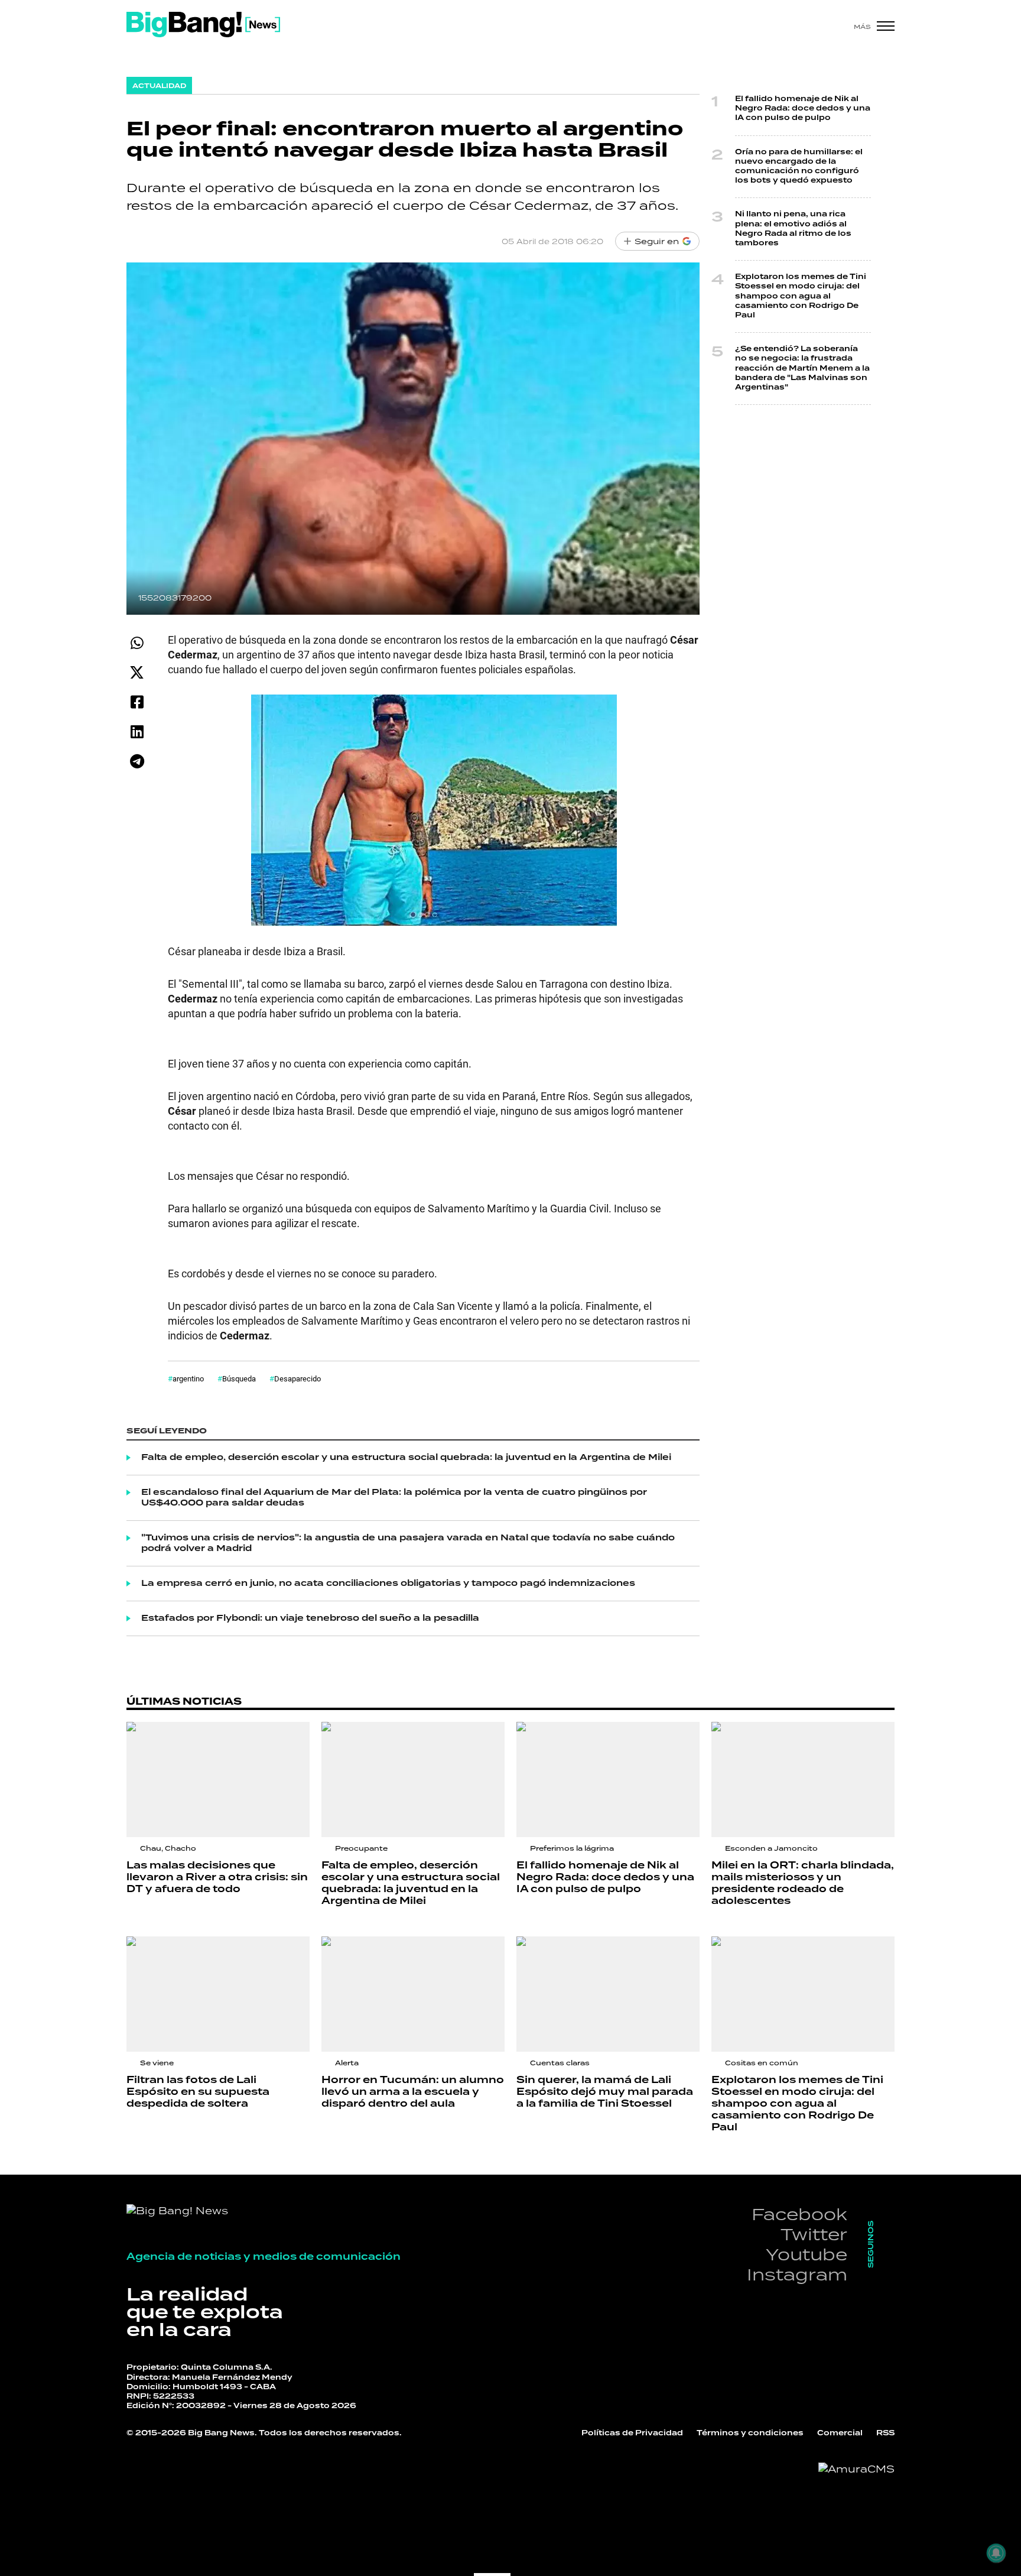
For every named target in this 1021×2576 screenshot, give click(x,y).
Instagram (797, 2274)
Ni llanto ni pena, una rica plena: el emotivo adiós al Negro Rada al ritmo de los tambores (793, 229)
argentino (188, 1378)
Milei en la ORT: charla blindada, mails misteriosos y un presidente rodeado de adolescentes (803, 1883)
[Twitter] (137, 672)
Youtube (807, 2254)
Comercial (840, 2433)
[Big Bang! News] (203, 25)
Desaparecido (297, 1378)
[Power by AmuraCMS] (856, 2469)
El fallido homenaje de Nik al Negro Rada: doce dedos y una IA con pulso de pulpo (803, 108)
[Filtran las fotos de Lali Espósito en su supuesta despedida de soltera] (218, 1994)
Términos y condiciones (750, 2433)
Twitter (814, 2234)
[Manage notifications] (996, 2553)
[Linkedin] (137, 731)
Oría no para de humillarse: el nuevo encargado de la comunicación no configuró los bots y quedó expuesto (799, 167)
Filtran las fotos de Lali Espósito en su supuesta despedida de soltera (198, 2092)
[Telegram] (137, 761)
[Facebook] (137, 702)
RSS (885, 2433)
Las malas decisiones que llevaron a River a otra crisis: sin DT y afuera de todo (217, 1877)
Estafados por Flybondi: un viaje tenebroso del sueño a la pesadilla (310, 1618)
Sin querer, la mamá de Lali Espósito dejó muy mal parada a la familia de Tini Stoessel (605, 2092)
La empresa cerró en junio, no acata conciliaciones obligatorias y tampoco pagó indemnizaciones (388, 1584)
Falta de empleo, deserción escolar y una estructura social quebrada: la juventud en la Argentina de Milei (406, 1458)
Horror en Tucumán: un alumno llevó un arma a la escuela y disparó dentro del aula (413, 2092)
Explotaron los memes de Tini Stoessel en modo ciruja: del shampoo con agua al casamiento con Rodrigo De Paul (801, 296)
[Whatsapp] (137, 643)
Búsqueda (239, 1378)
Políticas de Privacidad (632, 2433)
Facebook (799, 2214)
